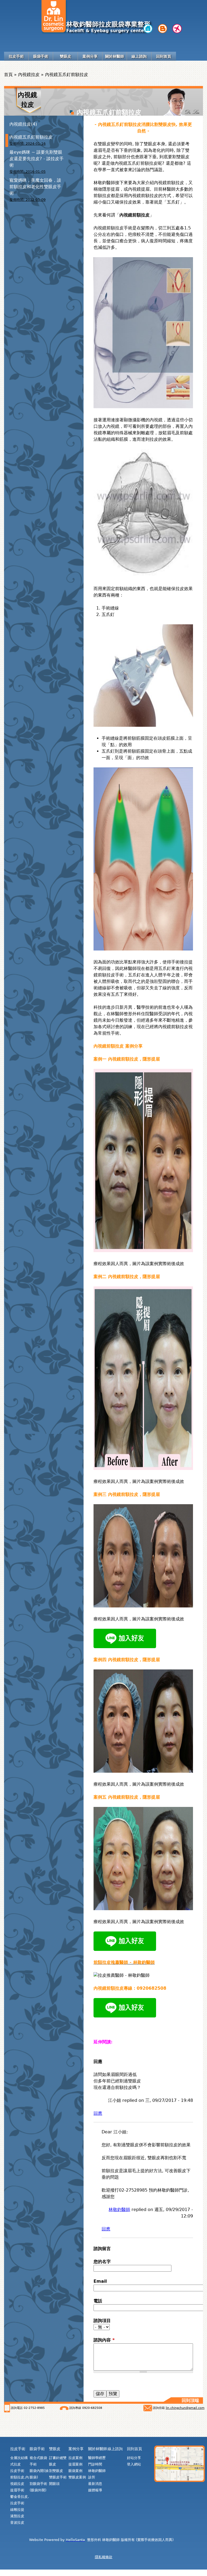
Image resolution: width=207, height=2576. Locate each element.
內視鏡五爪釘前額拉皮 (31, 137)
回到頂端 (190, 2400)
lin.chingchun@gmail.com (185, 2408)
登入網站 (134, 2464)
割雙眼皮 (56, 2471)
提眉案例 (75, 2464)
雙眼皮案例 (77, 2477)
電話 (98, 2301)
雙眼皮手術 (58, 2477)
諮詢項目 (102, 2321)
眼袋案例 (75, 2471)
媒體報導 (95, 2490)
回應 (98, 2113)
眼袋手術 (41, 56)
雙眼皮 (65, 56)
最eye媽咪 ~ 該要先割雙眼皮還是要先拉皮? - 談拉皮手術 (37, 159)
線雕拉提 (17, 2510)
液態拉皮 (17, 2516)
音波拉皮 (17, 2522)
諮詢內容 (104, 2340)
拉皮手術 (16, 56)
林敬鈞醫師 (119, 2210)
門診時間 (95, 2464)
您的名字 (102, 2262)
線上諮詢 (139, 56)
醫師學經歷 (97, 2458)
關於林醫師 (115, 56)
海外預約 (177, 29)
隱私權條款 (104, 2557)
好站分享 (134, 2458)
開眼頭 (54, 2484)
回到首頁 (164, 56)
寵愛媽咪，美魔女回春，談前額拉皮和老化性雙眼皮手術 (35, 187)
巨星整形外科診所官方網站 (148, 29)
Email (100, 2281)
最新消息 (95, 2484)
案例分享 (90, 56)
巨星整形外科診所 (163, 29)
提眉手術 (17, 2490)
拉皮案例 (75, 2458)
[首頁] (54, 16)
